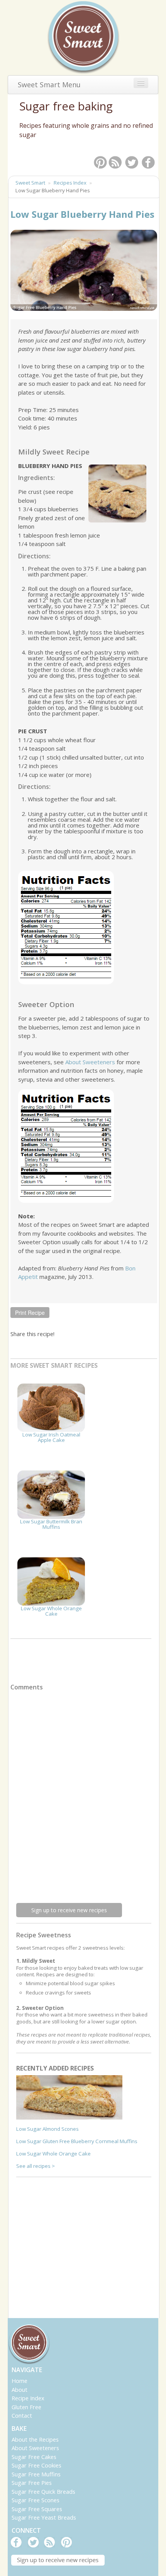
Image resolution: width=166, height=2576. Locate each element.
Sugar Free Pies (32, 2483)
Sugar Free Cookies (36, 2465)
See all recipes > (36, 2166)
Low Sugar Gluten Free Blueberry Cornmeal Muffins (77, 2141)
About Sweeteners (90, 1062)
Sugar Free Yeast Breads (44, 2517)
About (19, 2389)
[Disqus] (84, 1793)
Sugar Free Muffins (36, 2474)
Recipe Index (28, 2398)
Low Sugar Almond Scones (47, 2129)
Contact (22, 2415)
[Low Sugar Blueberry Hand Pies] (84, 270)
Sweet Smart (30, 183)
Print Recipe (30, 1313)
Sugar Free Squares (37, 2509)
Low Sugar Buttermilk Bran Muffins (51, 1524)
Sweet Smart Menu (49, 85)
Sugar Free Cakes (34, 2457)
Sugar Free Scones (36, 2500)
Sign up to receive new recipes (69, 1910)
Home (19, 2381)
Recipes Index (70, 183)
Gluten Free (26, 2407)
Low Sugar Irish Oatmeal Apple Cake (51, 1437)
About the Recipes (35, 2439)
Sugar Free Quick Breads (43, 2491)
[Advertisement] (74, 2236)
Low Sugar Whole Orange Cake (51, 1611)
